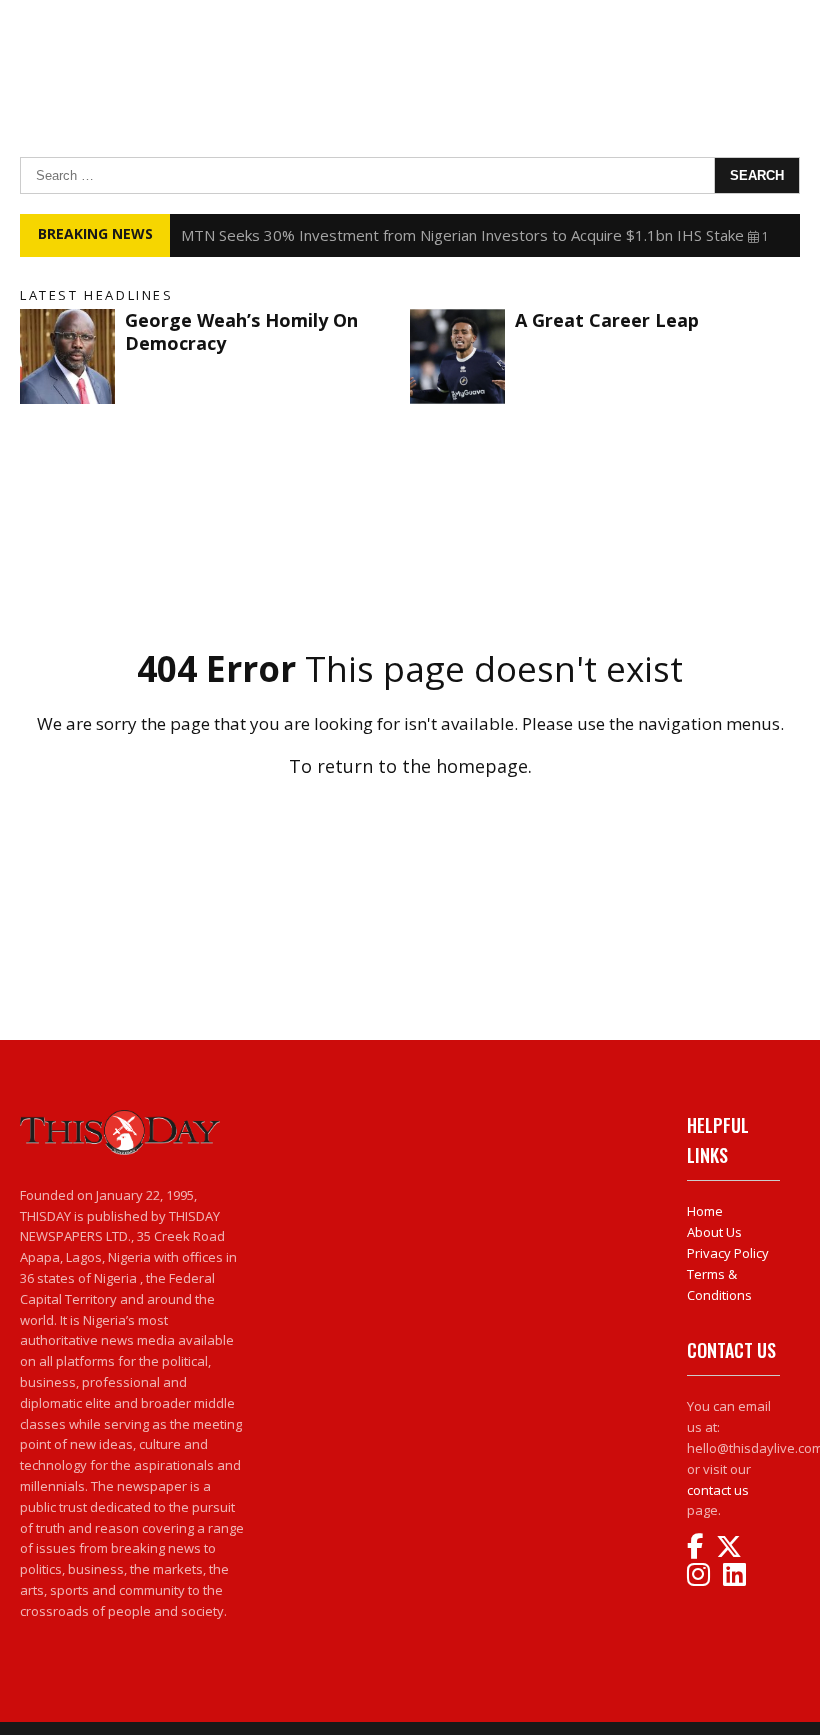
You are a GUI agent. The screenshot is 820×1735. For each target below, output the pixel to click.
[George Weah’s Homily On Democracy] (67, 356)
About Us (714, 1232)
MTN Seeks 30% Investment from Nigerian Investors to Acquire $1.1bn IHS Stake (462, 235)
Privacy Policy (728, 1253)
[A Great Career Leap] (457, 356)
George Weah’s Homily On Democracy (241, 331)
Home (705, 1211)
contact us (718, 1490)
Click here (410, 809)
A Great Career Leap (607, 320)
